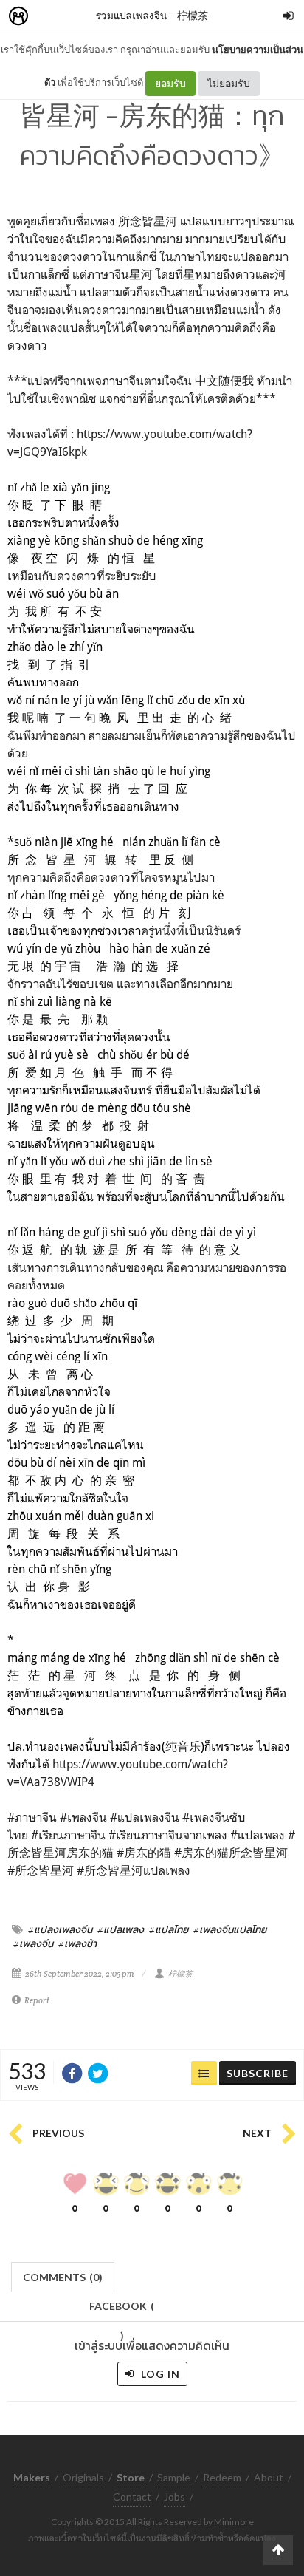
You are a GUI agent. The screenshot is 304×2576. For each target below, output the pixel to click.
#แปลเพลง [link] (258, 1835)
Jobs (175, 2497)
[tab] (63, 2276)
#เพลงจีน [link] (83, 1817)
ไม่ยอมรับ (229, 83)
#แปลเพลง (121, 1929)
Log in (159, 2374)
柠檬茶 (193, 15)
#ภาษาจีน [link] (32, 1817)
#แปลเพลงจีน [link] (145, 1817)
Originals (83, 2477)
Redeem (222, 2477)
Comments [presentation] (63, 2277)
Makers (51, 17)
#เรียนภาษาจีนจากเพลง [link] (168, 1835)
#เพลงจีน (33, 1943)
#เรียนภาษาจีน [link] (68, 1835)
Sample (174, 2477)
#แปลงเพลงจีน (60, 1929)
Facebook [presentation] (122, 2310)
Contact (132, 2497)
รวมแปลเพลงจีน (131, 15)
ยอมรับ (170, 83)
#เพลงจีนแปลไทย (230, 1929)
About (269, 2477)
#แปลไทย (169, 1929)
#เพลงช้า (77, 1943)
